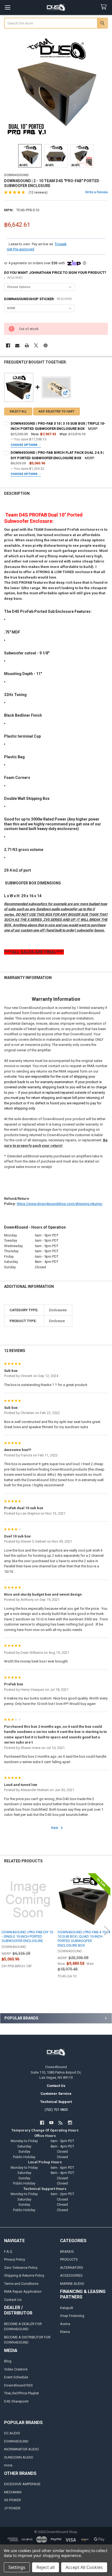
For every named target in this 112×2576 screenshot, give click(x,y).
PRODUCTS (69, 2259)
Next (55, 1828)
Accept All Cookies (84, 2567)
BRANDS (67, 2252)
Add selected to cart (56, 411)
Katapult (67, 2308)
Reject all (46, 2567)
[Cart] (105, 7)
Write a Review (97, 192)
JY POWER (12, 2508)
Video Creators (16, 2369)
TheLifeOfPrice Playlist (21, 2393)
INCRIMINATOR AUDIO (21, 2449)
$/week (61, 244)
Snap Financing (72, 2316)
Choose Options (24, 445)
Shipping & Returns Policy (24, 2275)
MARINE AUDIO (72, 2284)
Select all (18, 411)
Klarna (65, 2332)
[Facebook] (8, 345)
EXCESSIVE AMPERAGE (22, 2484)
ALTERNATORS (72, 2268)
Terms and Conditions (21, 2284)
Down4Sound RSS (18, 2385)
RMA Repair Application (23, 2291)
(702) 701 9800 (56, 2110)
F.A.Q (8, 2252)
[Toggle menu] (7, 7)
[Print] (27, 345)
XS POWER (13, 2500)
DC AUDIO (12, 2433)
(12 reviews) (38, 192)
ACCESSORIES (71, 2275)
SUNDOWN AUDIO (19, 2457)
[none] (56, 87)
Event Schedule (16, 2377)
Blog (8, 2361)
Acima (65, 2324)
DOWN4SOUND (16, 2441)
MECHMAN (13, 2492)
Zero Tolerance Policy (21, 2268)
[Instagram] (70, 2123)
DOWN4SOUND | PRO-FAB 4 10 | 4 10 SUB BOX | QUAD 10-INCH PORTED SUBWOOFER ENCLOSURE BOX (84, 1939)
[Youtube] (51, 2123)
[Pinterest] (46, 345)
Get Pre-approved (21, 249)
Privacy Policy (15, 2259)
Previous (5, 1931)
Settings (17, 2567)
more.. (9, 2465)
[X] (36, 345)
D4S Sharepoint (16, 2401)
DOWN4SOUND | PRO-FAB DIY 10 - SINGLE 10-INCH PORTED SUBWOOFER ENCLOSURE (27, 1937)
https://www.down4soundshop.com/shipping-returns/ (60, 1204)
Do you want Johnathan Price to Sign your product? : (55, 275)
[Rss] (61, 2123)
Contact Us (13, 2300)
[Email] (17, 345)
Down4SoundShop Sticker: (38, 299)
